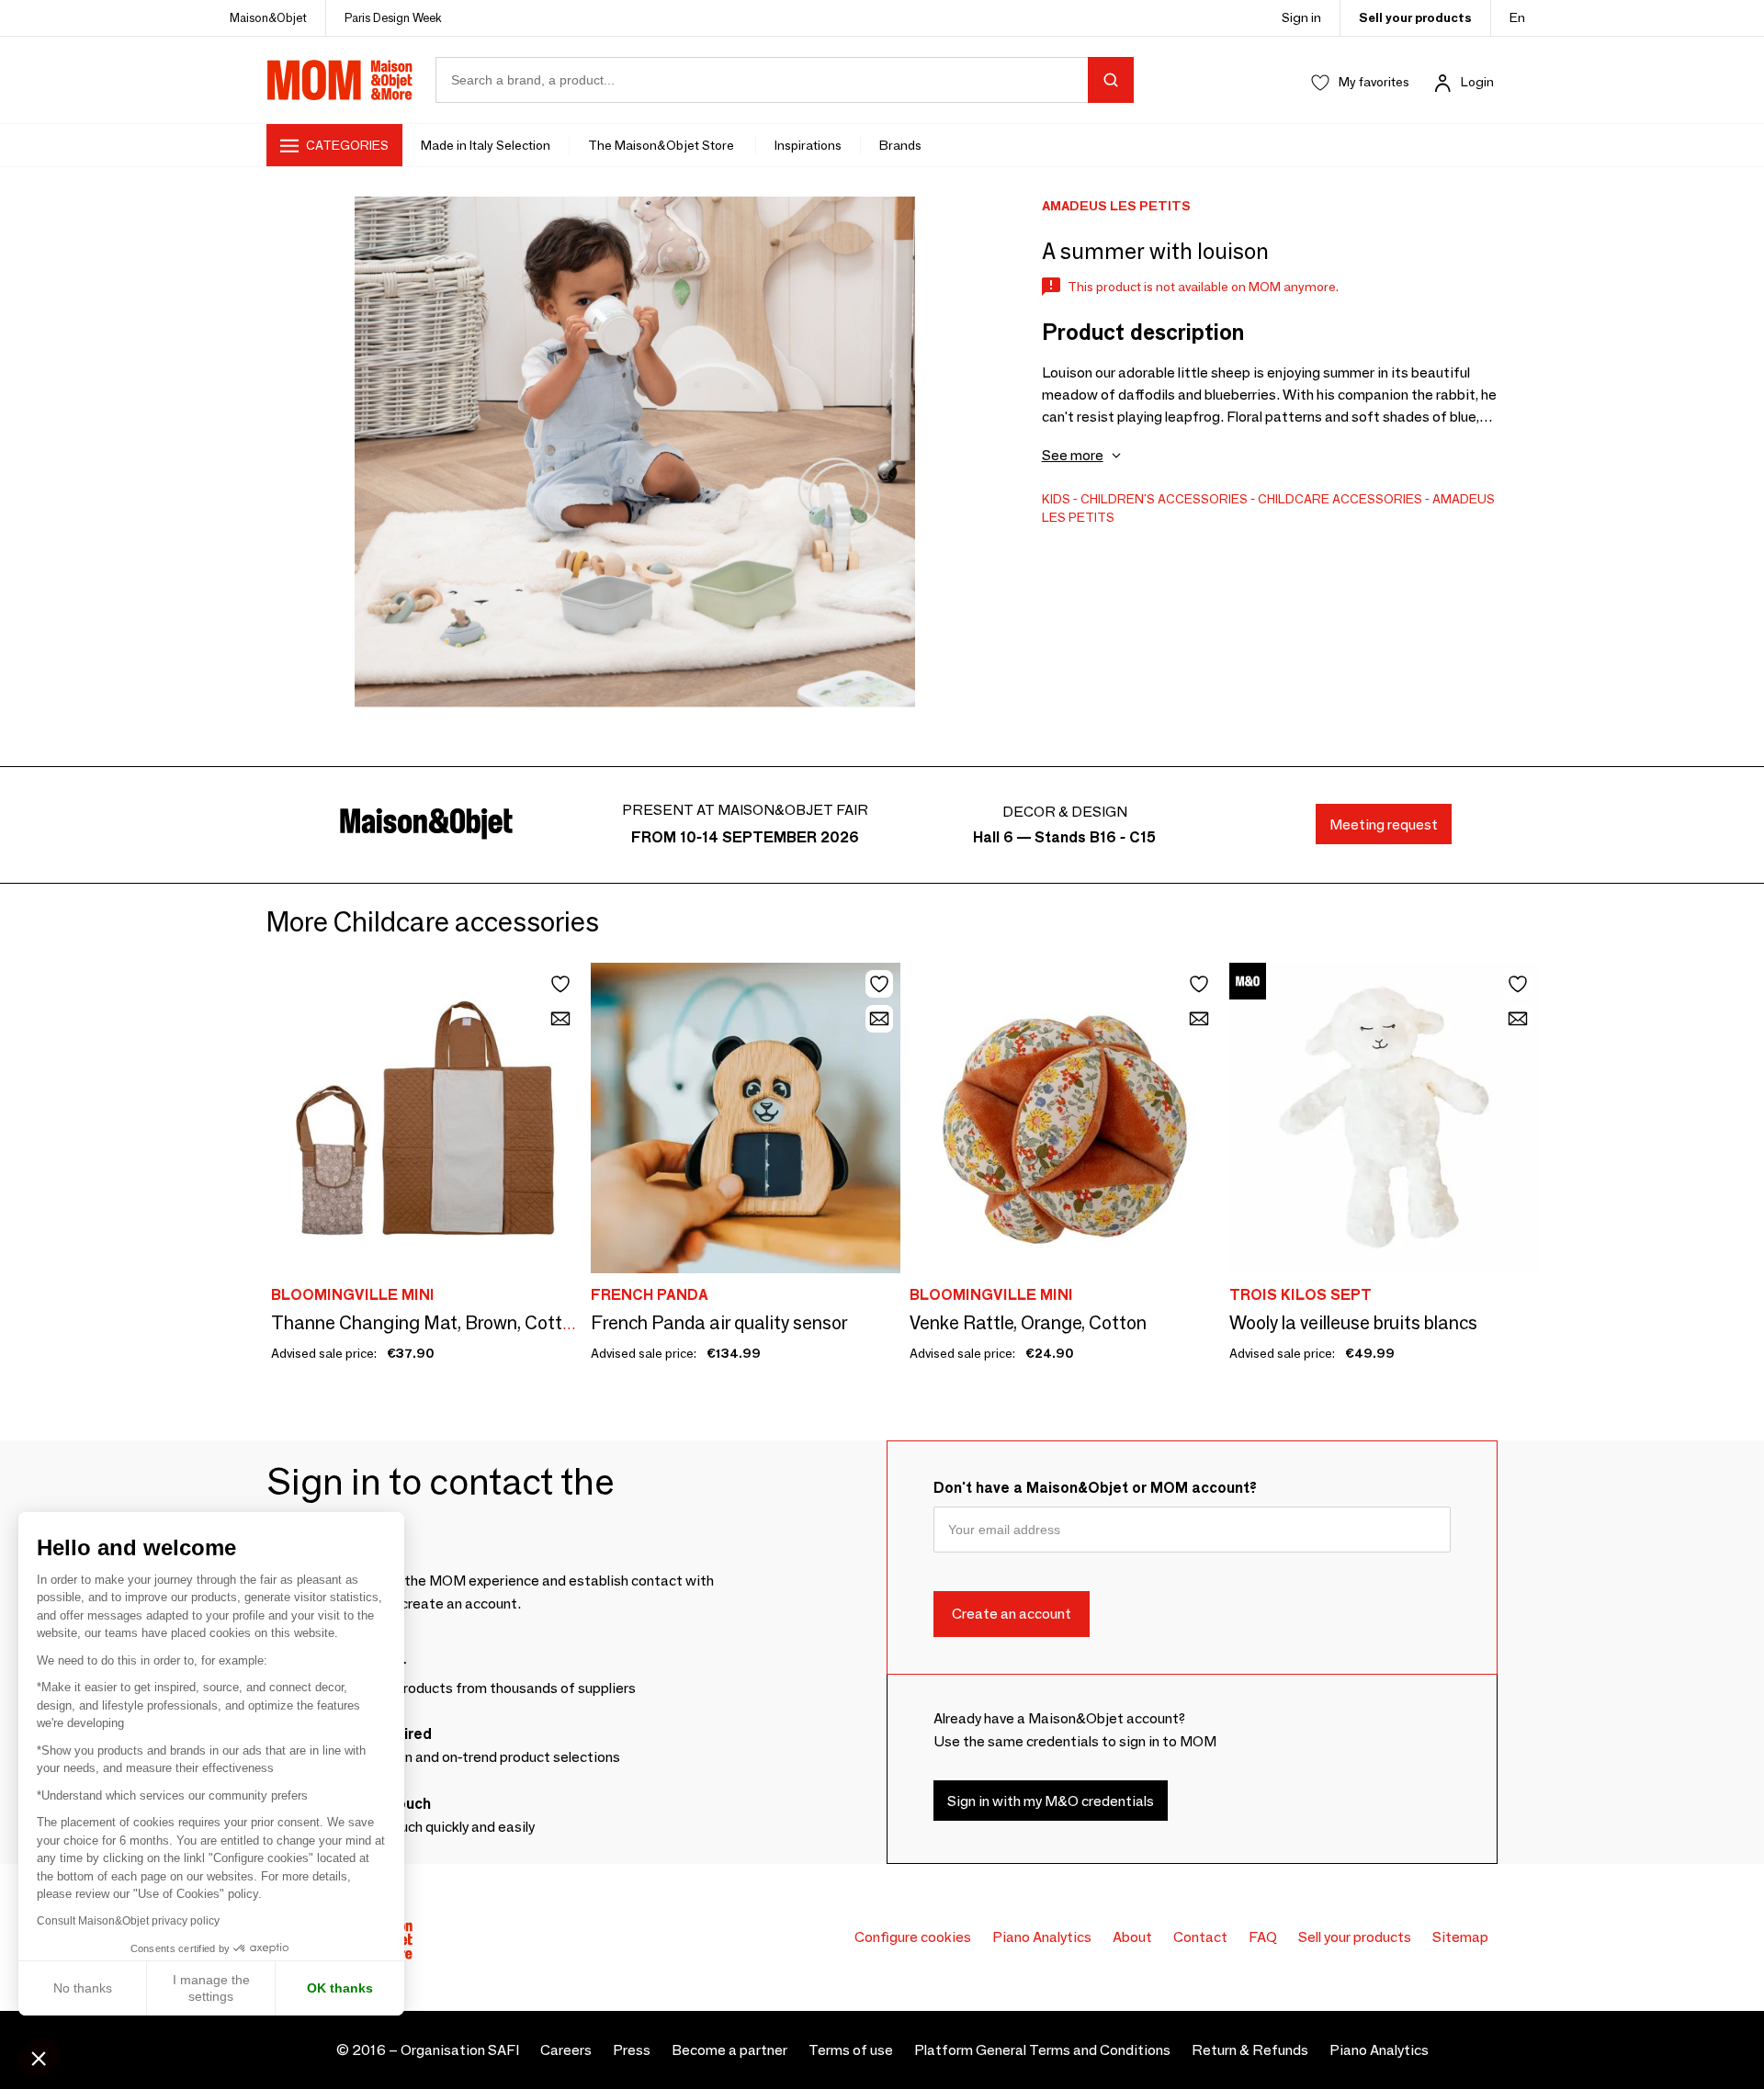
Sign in (1301, 17)
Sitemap (1460, 1937)
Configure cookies (913, 1937)
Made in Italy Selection (486, 145)
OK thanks (340, 1988)
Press (632, 2050)
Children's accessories (1164, 499)
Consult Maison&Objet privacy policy (128, 1921)
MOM (340, 80)
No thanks (83, 1988)
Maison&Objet (268, 17)
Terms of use (851, 2050)
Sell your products (1415, 17)
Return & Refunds (1250, 2050)
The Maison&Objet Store (662, 145)
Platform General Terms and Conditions (1042, 2050)
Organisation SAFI (460, 2050)
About (1132, 1937)
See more (1073, 455)
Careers (566, 2050)
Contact (1200, 1937)
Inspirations (808, 145)
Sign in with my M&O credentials (1051, 1801)
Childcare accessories (1340, 499)
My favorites (1374, 82)
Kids (1056, 499)
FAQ (1263, 1937)
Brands (900, 145)
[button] (39, 2058)
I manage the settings (211, 1988)
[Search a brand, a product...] (1111, 80)
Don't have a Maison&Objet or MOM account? (1095, 1488)
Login (1477, 82)
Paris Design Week (393, 17)
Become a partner (729, 2050)
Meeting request (1384, 824)
